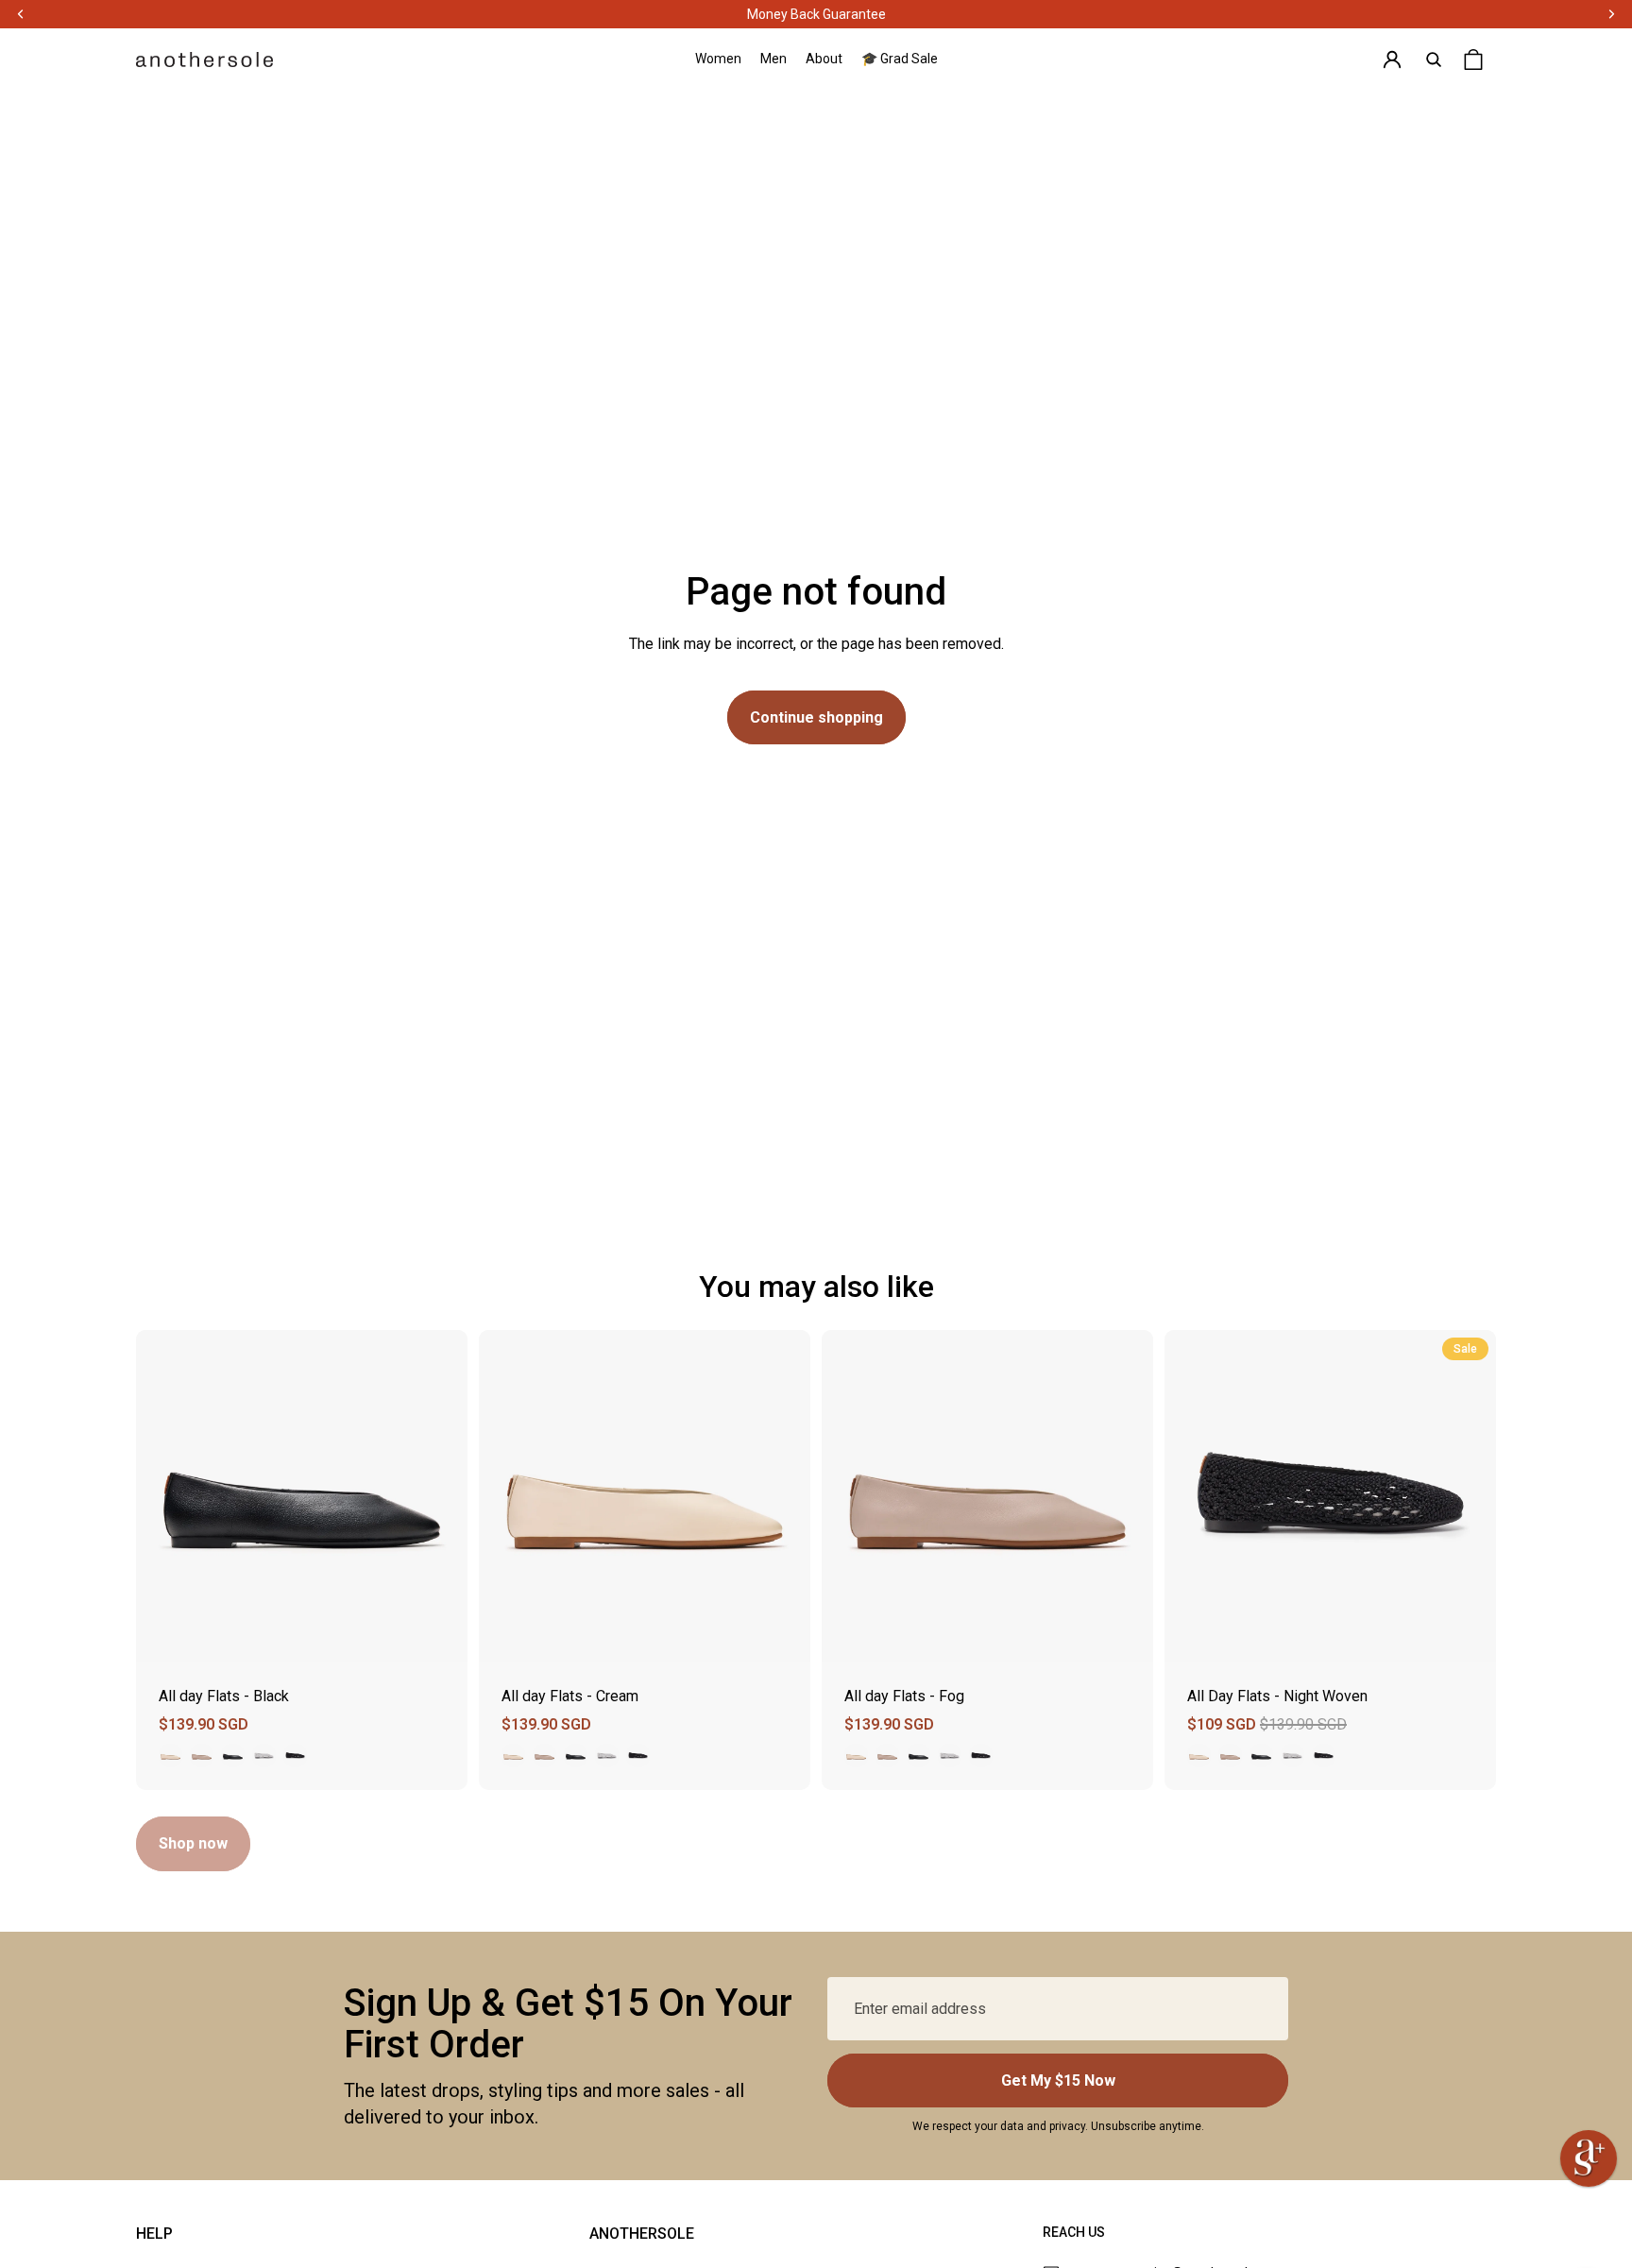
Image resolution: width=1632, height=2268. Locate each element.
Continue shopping (816, 717)
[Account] (1392, 60)
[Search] (1434, 60)
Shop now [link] (193, 1843)
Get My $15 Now (1058, 2080)
